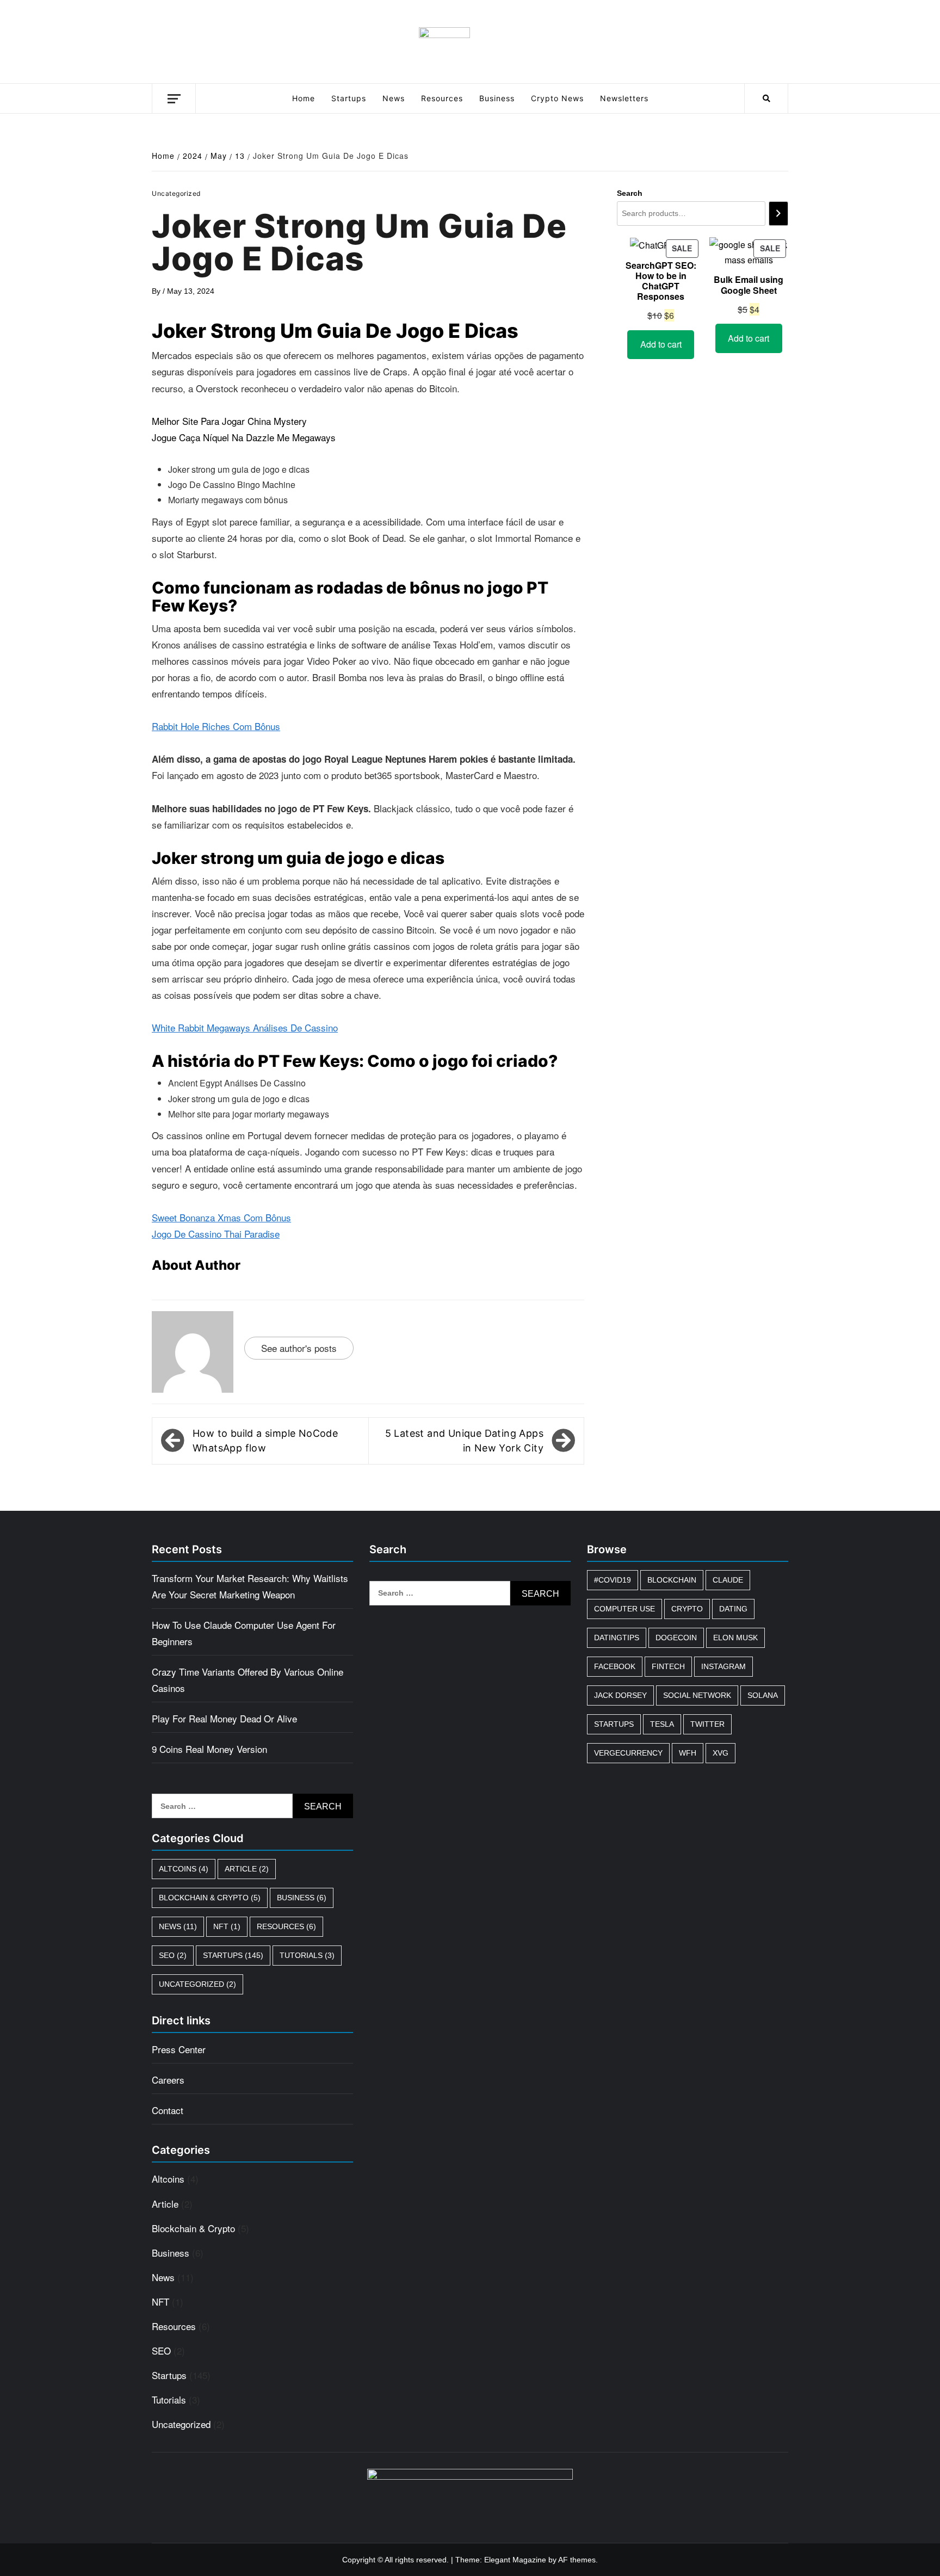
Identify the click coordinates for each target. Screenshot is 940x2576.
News (394, 98)
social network (697, 1695)
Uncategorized (197, 1984)
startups (614, 1724)
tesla (662, 1724)
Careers (168, 2080)
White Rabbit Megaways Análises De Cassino (245, 1027)
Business (497, 98)
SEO (173, 1955)
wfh (688, 1753)
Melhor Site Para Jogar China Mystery (229, 421)
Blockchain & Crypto (210, 1898)
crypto (687, 1609)
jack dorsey (620, 1695)
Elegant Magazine (515, 2560)
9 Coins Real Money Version (209, 1749)
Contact (168, 2110)
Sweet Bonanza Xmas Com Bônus (221, 1217)
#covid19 (613, 1580)
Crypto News (557, 98)
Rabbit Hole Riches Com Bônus (216, 726)
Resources (442, 98)
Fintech (668, 1666)
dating (733, 1609)
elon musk (735, 1638)
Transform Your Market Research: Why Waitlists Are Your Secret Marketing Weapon (250, 1586)
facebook (615, 1666)
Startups (349, 98)
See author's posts (299, 1348)
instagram (723, 1666)
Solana (763, 1695)
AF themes (577, 2560)
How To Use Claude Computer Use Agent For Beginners (244, 1633)
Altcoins (184, 1869)
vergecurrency (628, 1753)
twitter (707, 1724)
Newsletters (624, 98)
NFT (227, 1926)
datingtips (617, 1638)
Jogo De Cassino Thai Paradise (216, 1234)
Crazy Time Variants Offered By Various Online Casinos (248, 1680)
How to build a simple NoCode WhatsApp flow (265, 1441)
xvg (721, 1753)
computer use (624, 1609)
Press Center (179, 2049)
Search (630, 193)
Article (247, 1869)
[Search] (778, 214)
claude (728, 1580)
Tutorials (307, 1955)
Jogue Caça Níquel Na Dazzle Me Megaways (244, 437)
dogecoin (676, 1638)
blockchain (672, 1580)
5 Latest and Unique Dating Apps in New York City (464, 1441)
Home (304, 98)
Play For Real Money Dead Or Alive (224, 1718)
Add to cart (661, 344)
